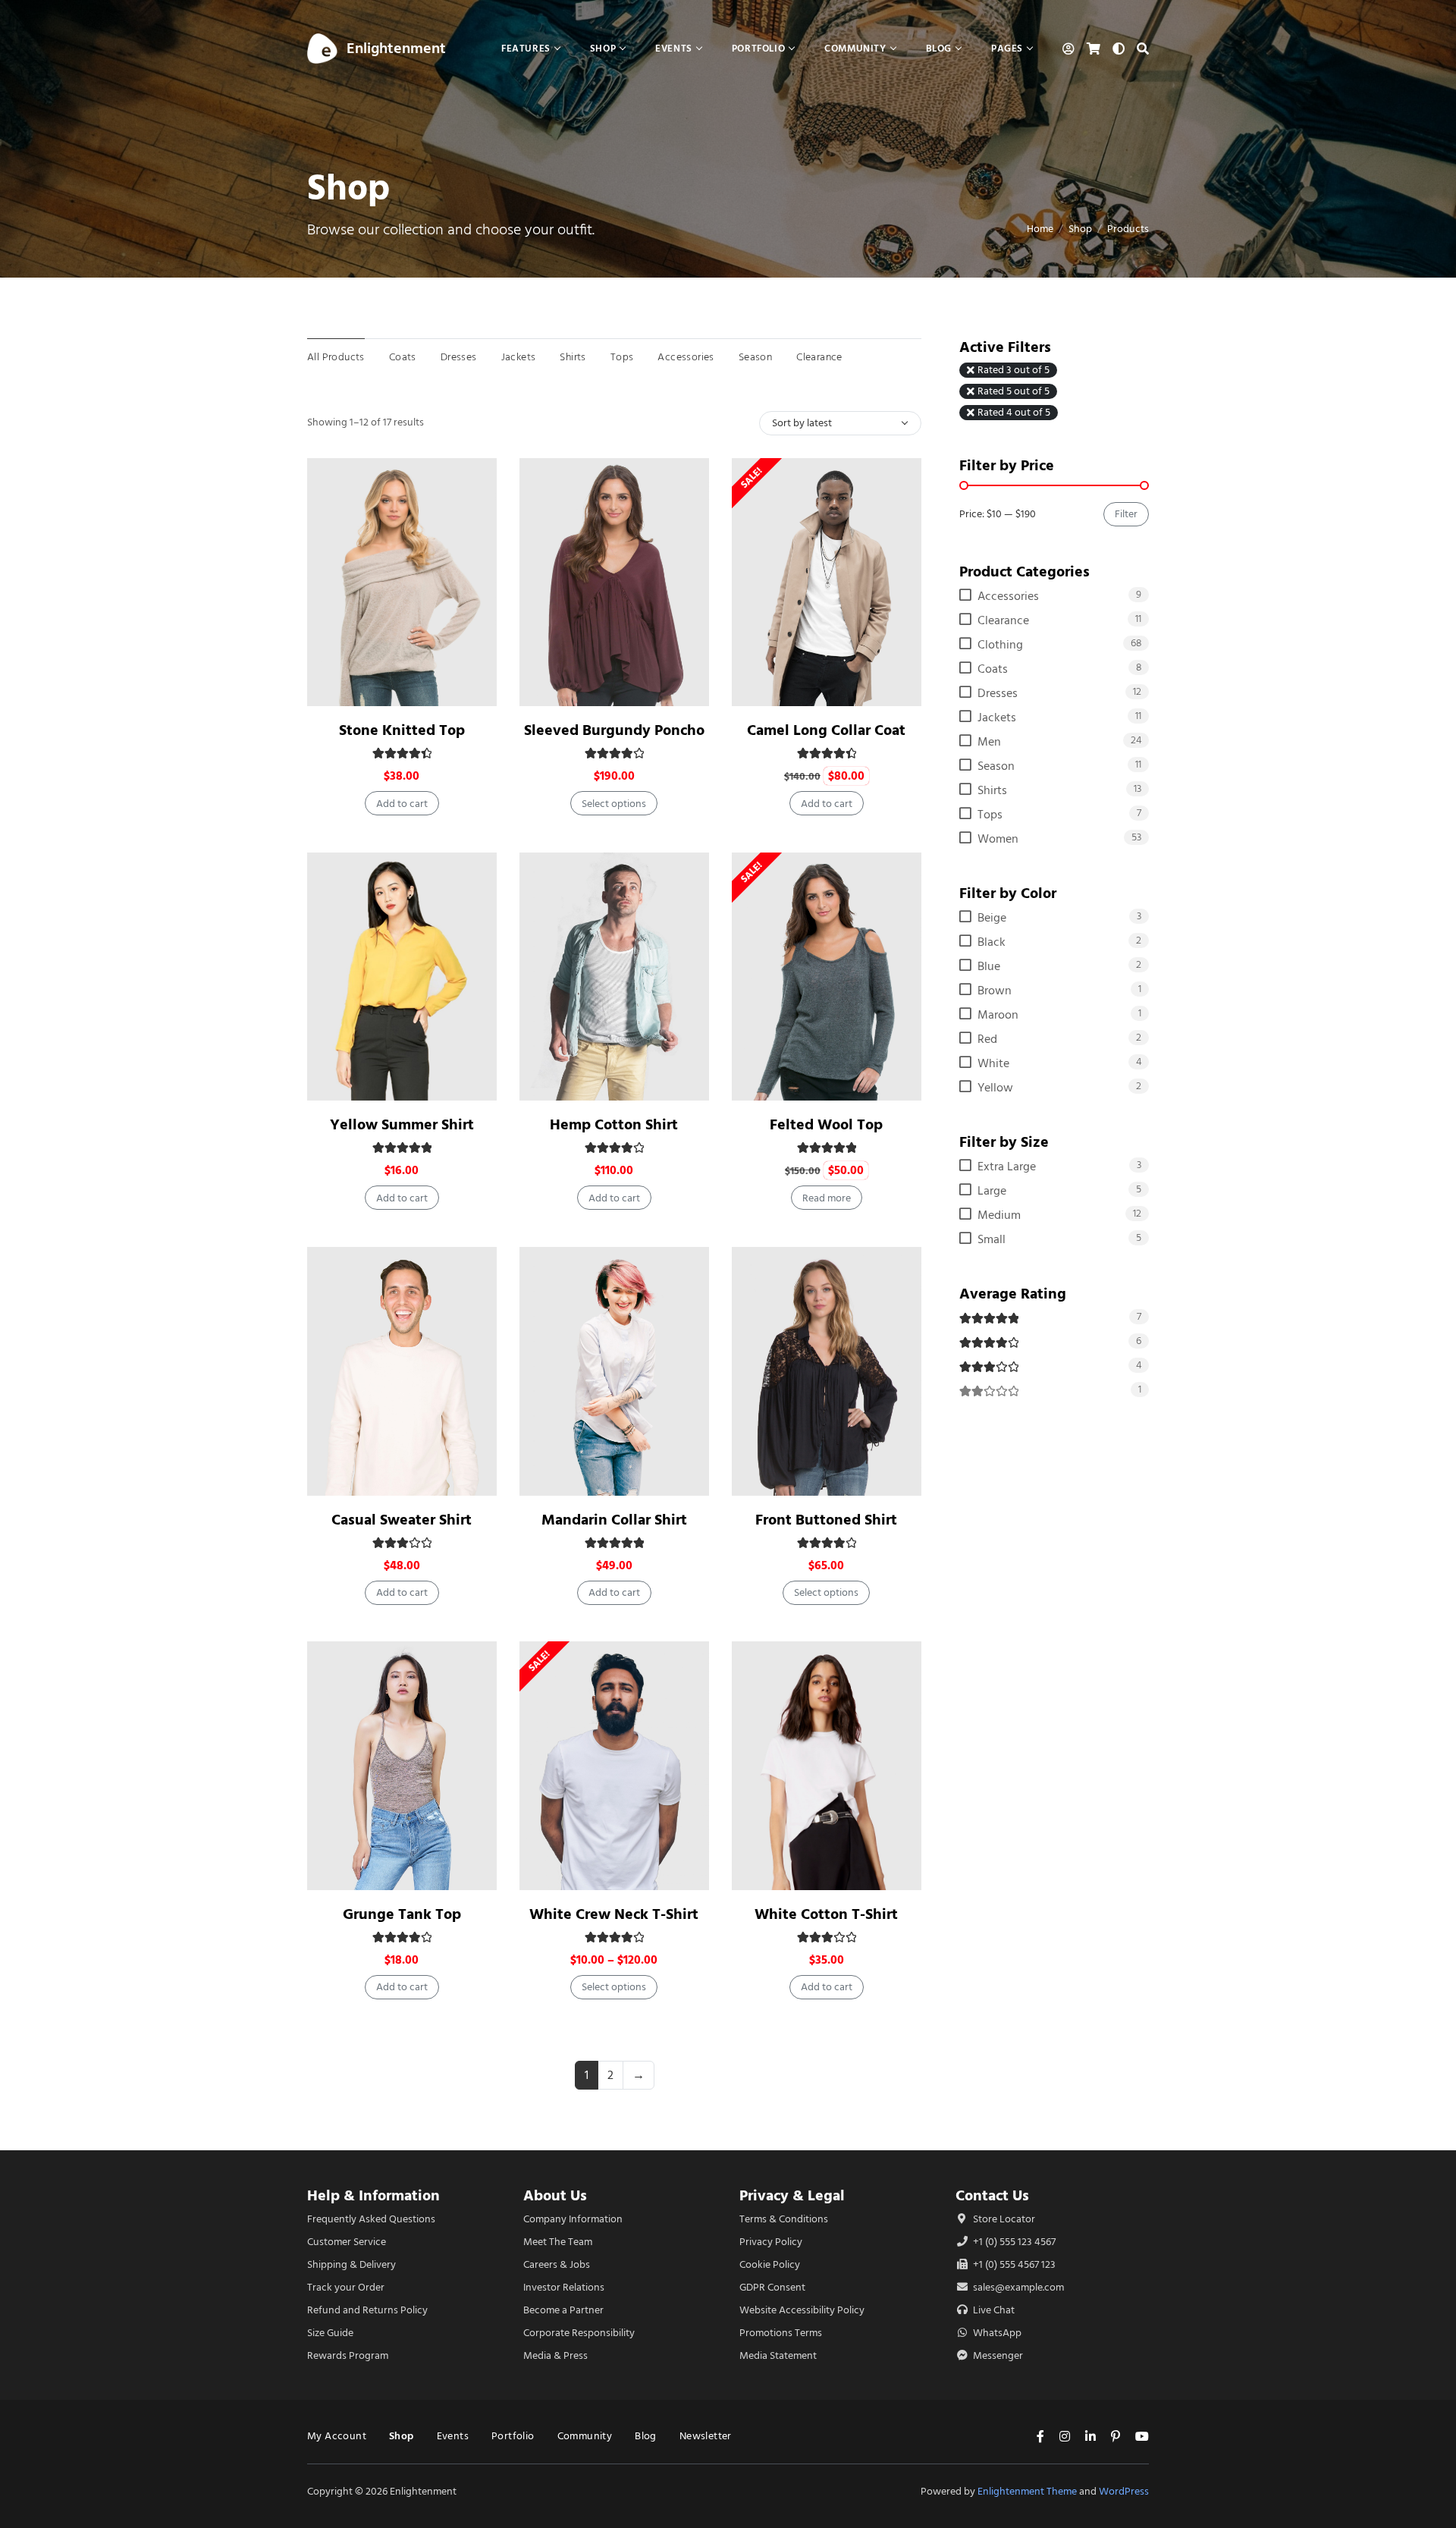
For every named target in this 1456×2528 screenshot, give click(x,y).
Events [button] (674, 48)
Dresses (459, 357)
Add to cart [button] (402, 804)
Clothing (1000, 645)
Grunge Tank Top (402, 1914)
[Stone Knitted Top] (402, 582)
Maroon (998, 1015)
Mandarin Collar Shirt (614, 1520)
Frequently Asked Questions (371, 2219)
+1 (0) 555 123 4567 (1013, 2242)
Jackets (519, 357)
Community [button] (855, 48)
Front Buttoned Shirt (826, 1520)
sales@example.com (1018, 2287)
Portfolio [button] (758, 48)
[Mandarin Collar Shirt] (614, 1371)
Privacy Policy (771, 2242)
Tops (622, 357)
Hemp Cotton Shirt (614, 1124)
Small (992, 1239)
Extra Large (1007, 1167)
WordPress (1124, 2491)
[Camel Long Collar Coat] (827, 582)
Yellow (995, 1088)
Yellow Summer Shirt (402, 1124)
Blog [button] (939, 48)
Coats (403, 357)
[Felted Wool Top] (827, 977)
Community (585, 2436)
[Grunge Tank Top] (402, 1765)
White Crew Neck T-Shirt (614, 1914)
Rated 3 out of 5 (1014, 370)
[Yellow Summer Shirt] (402, 977)
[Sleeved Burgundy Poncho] (614, 582)
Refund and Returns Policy (367, 2310)
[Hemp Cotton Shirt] (614, 977)
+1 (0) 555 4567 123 (1013, 2264)
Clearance (819, 357)
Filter (1126, 514)
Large (992, 1191)
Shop (1080, 229)
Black (992, 942)
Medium (999, 1215)
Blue (989, 966)
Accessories (686, 357)
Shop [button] (603, 48)
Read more (827, 1198)
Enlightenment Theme (1027, 2491)
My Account (337, 2436)
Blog (646, 2436)
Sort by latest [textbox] (802, 423)
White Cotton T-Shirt (826, 1914)
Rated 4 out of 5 (1014, 413)
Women (998, 839)
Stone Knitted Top (402, 730)
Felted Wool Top (826, 1124)
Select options (614, 804)
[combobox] (840, 423)
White (993, 1063)
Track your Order (346, 2287)
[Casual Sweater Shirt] (402, 1371)
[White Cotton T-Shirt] (827, 1765)
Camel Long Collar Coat (826, 730)
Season (755, 357)
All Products (336, 357)
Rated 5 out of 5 (1014, 391)
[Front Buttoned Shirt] (827, 1371)
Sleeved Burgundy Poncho (614, 730)
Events (453, 2436)
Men (989, 742)
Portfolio (513, 2436)
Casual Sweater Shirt (402, 1520)
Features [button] (526, 48)
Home (1040, 229)
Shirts (573, 357)
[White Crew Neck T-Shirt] (614, 1765)
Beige (992, 918)
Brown (995, 991)
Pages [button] (1007, 48)
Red (987, 1039)
